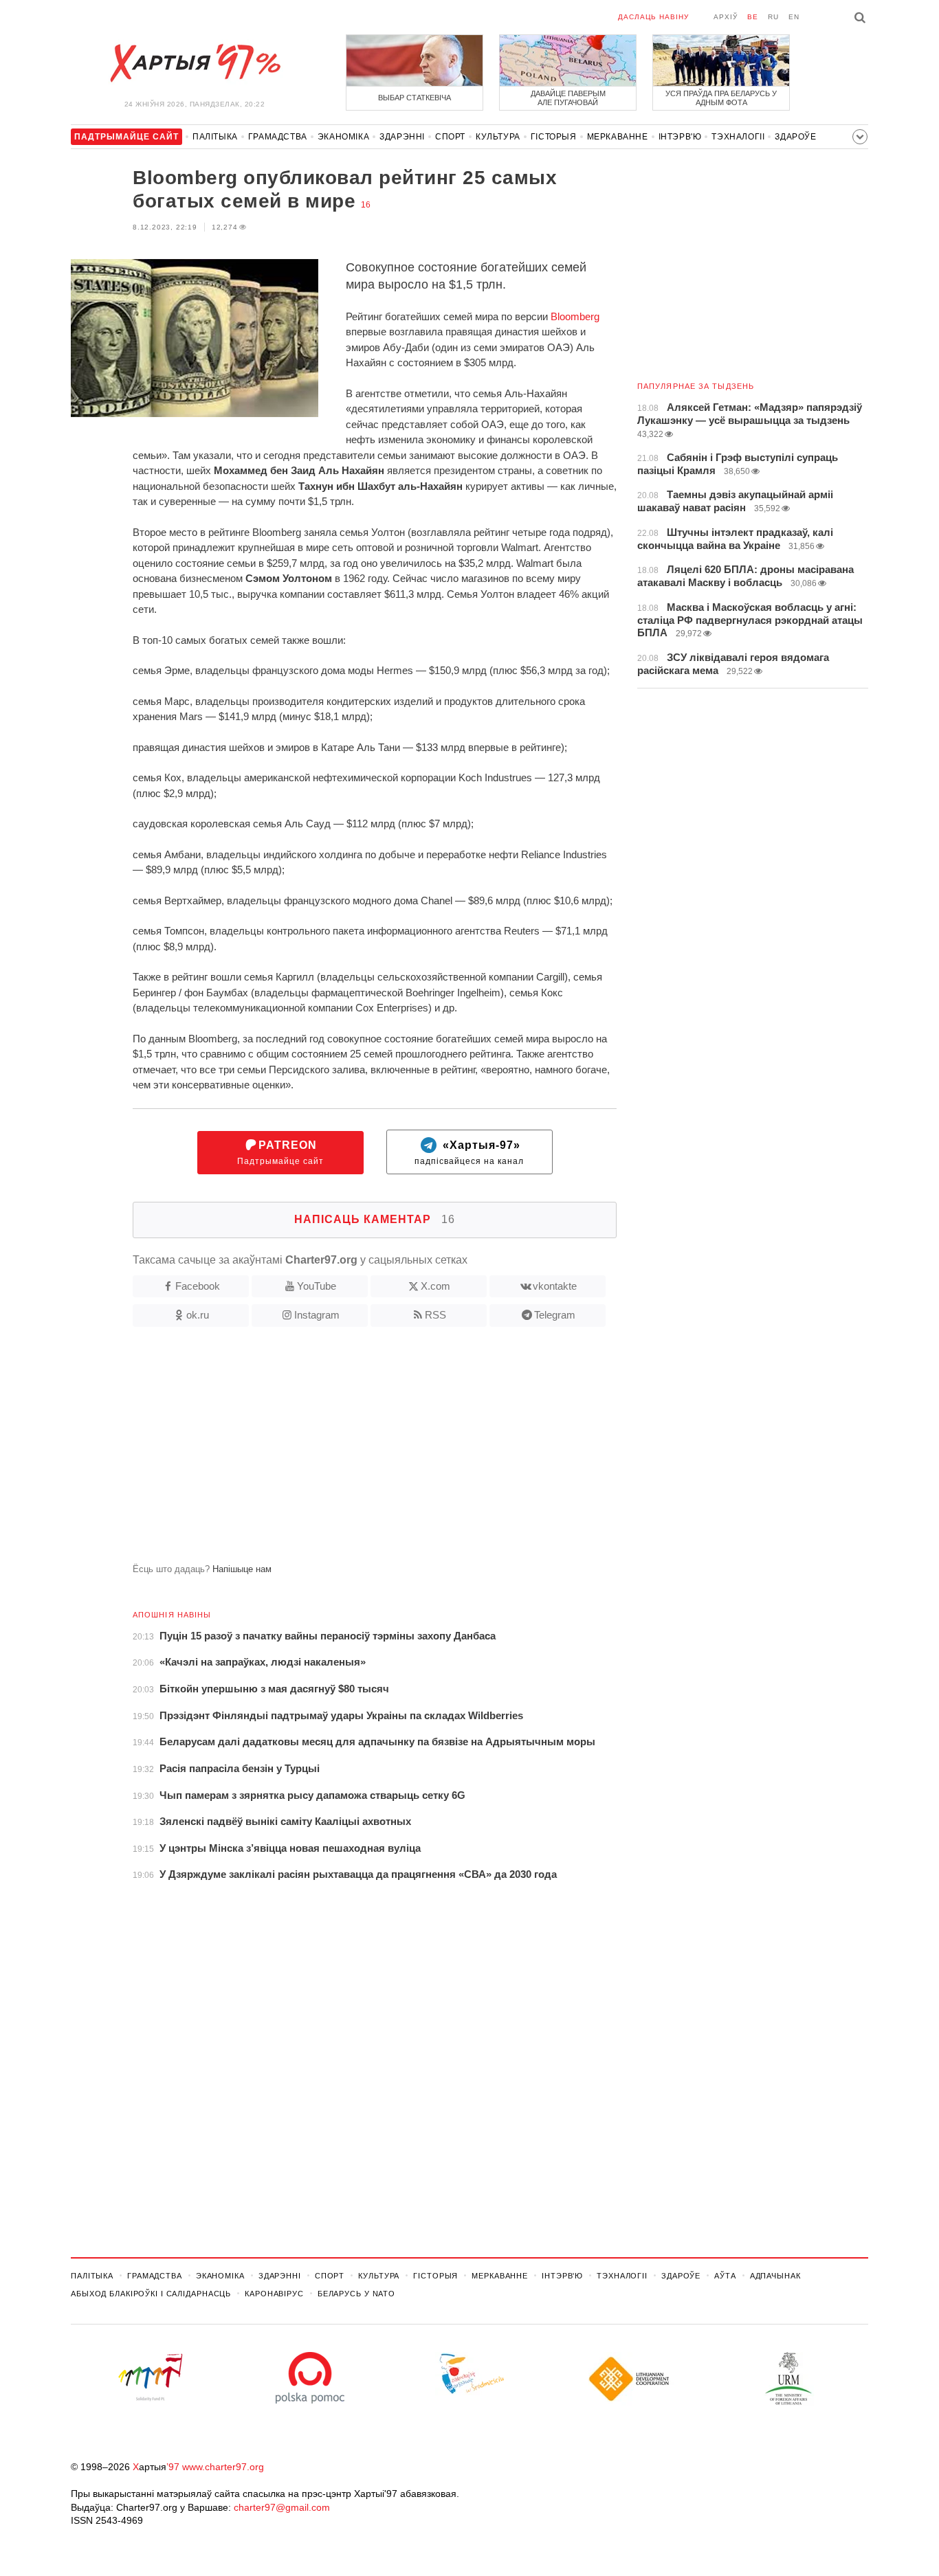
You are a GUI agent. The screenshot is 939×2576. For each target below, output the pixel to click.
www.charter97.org (223, 2467)
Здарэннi (402, 137)
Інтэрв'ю (680, 137)
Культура (498, 137)
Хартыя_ (195, 63)
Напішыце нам (242, 1569)
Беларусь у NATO (356, 2294)
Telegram (555, 1315)
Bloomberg (575, 316)
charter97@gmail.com (282, 2507)
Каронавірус (274, 2294)
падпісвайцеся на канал (469, 1153)
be (753, 17)
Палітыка (215, 137)
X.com (435, 1286)
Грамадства (278, 137)
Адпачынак (775, 2276)
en (794, 17)
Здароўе (795, 137)
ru (773, 17)
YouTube (317, 1286)
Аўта (725, 2276)
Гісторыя (554, 137)
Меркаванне (618, 137)
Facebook (198, 1286)
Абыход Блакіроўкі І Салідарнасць (151, 2294)
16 (366, 205)
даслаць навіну (653, 17)
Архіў (726, 17)
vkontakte (555, 1286)
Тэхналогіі (738, 137)
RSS (435, 1315)
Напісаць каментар (375, 1219)
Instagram (317, 1315)
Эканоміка (343, 137)
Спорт (450, 137)
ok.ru (198, 1315)
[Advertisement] (344, 1451)
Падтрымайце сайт (280, 1153)
